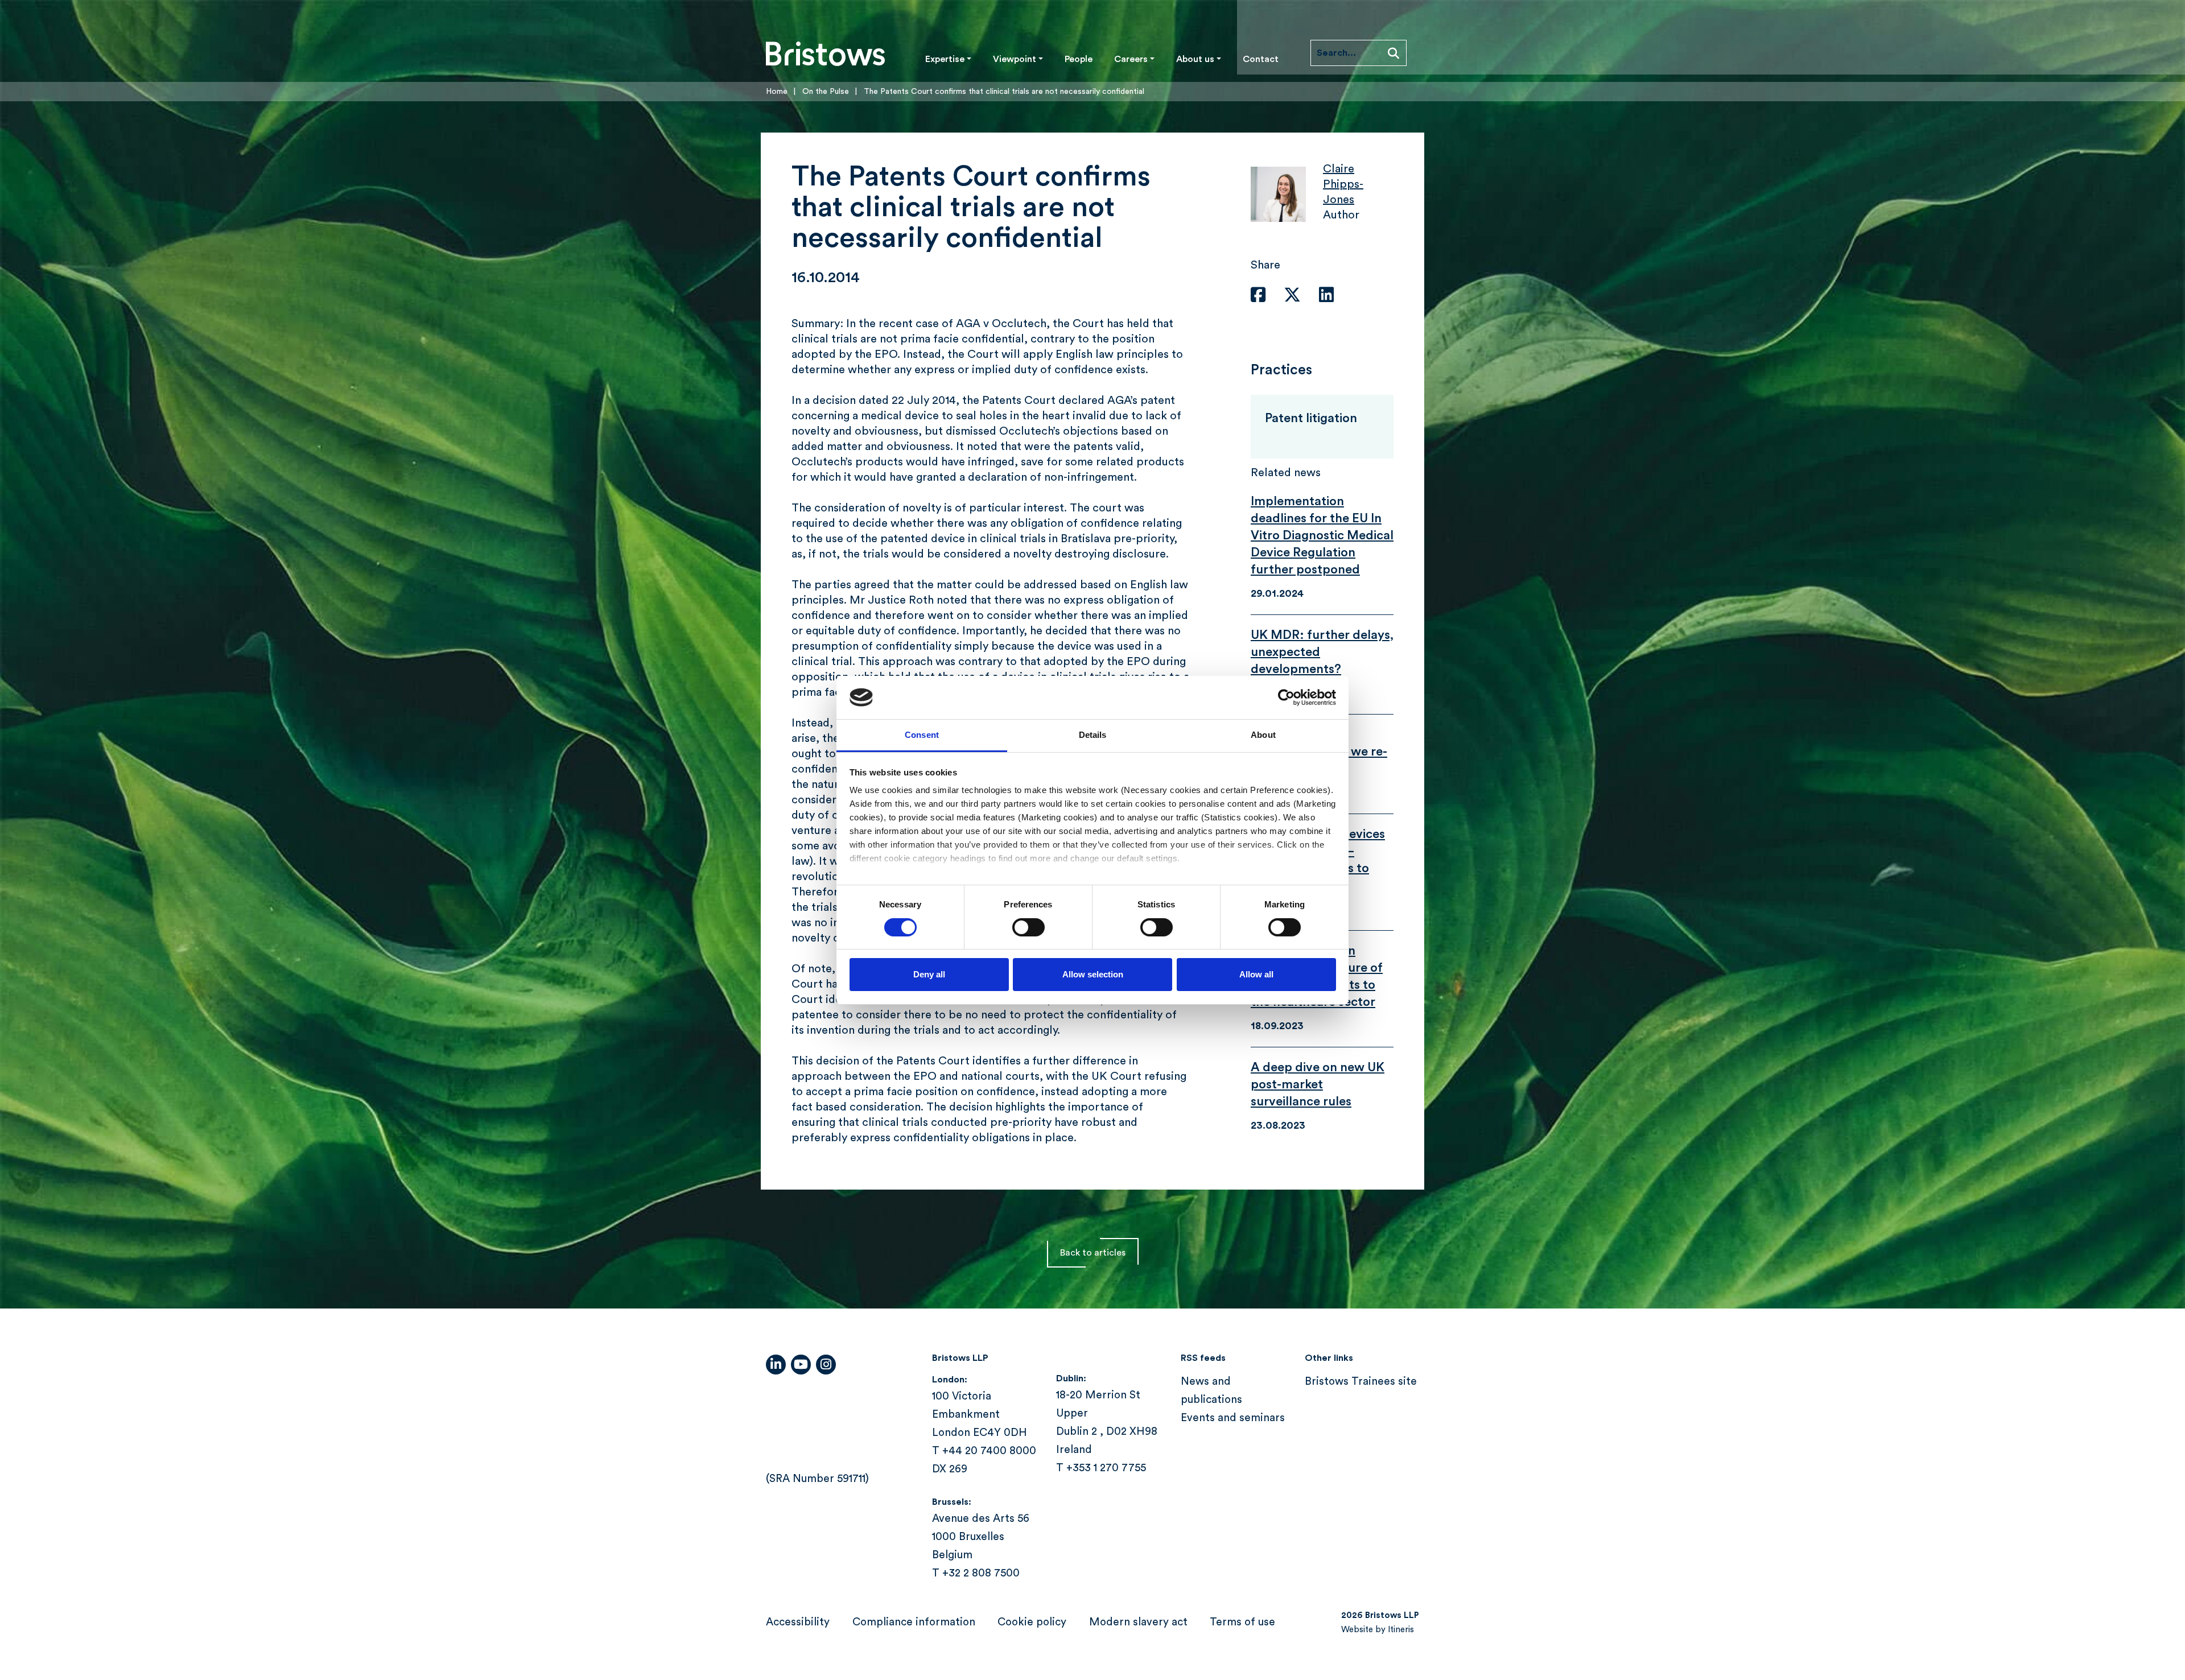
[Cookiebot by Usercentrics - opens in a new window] (1286, 697)
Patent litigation (1311, 418)
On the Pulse (826, 92)
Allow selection (1093, 974)
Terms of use (1242, 1622)
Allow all (1256, 974)
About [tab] (1263, 735)
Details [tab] (1093, 735)
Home (777, 92)
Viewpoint (1015, 59)
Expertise (945, 59)
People (1079, 59)
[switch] (1028, 927)
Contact (1261, 59)
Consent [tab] (922, 735)
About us (1195, 59)
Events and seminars (1233, 1418)
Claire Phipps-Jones (1343, 184)
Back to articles (1093, 1253)
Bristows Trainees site (1361, 1382)
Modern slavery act (1138, 1622)
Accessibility (798, 1622)
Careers (1131, 59)
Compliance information (914, 1622)
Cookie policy (1032, 1622)
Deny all (929, 974)
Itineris (1401, 1630)
